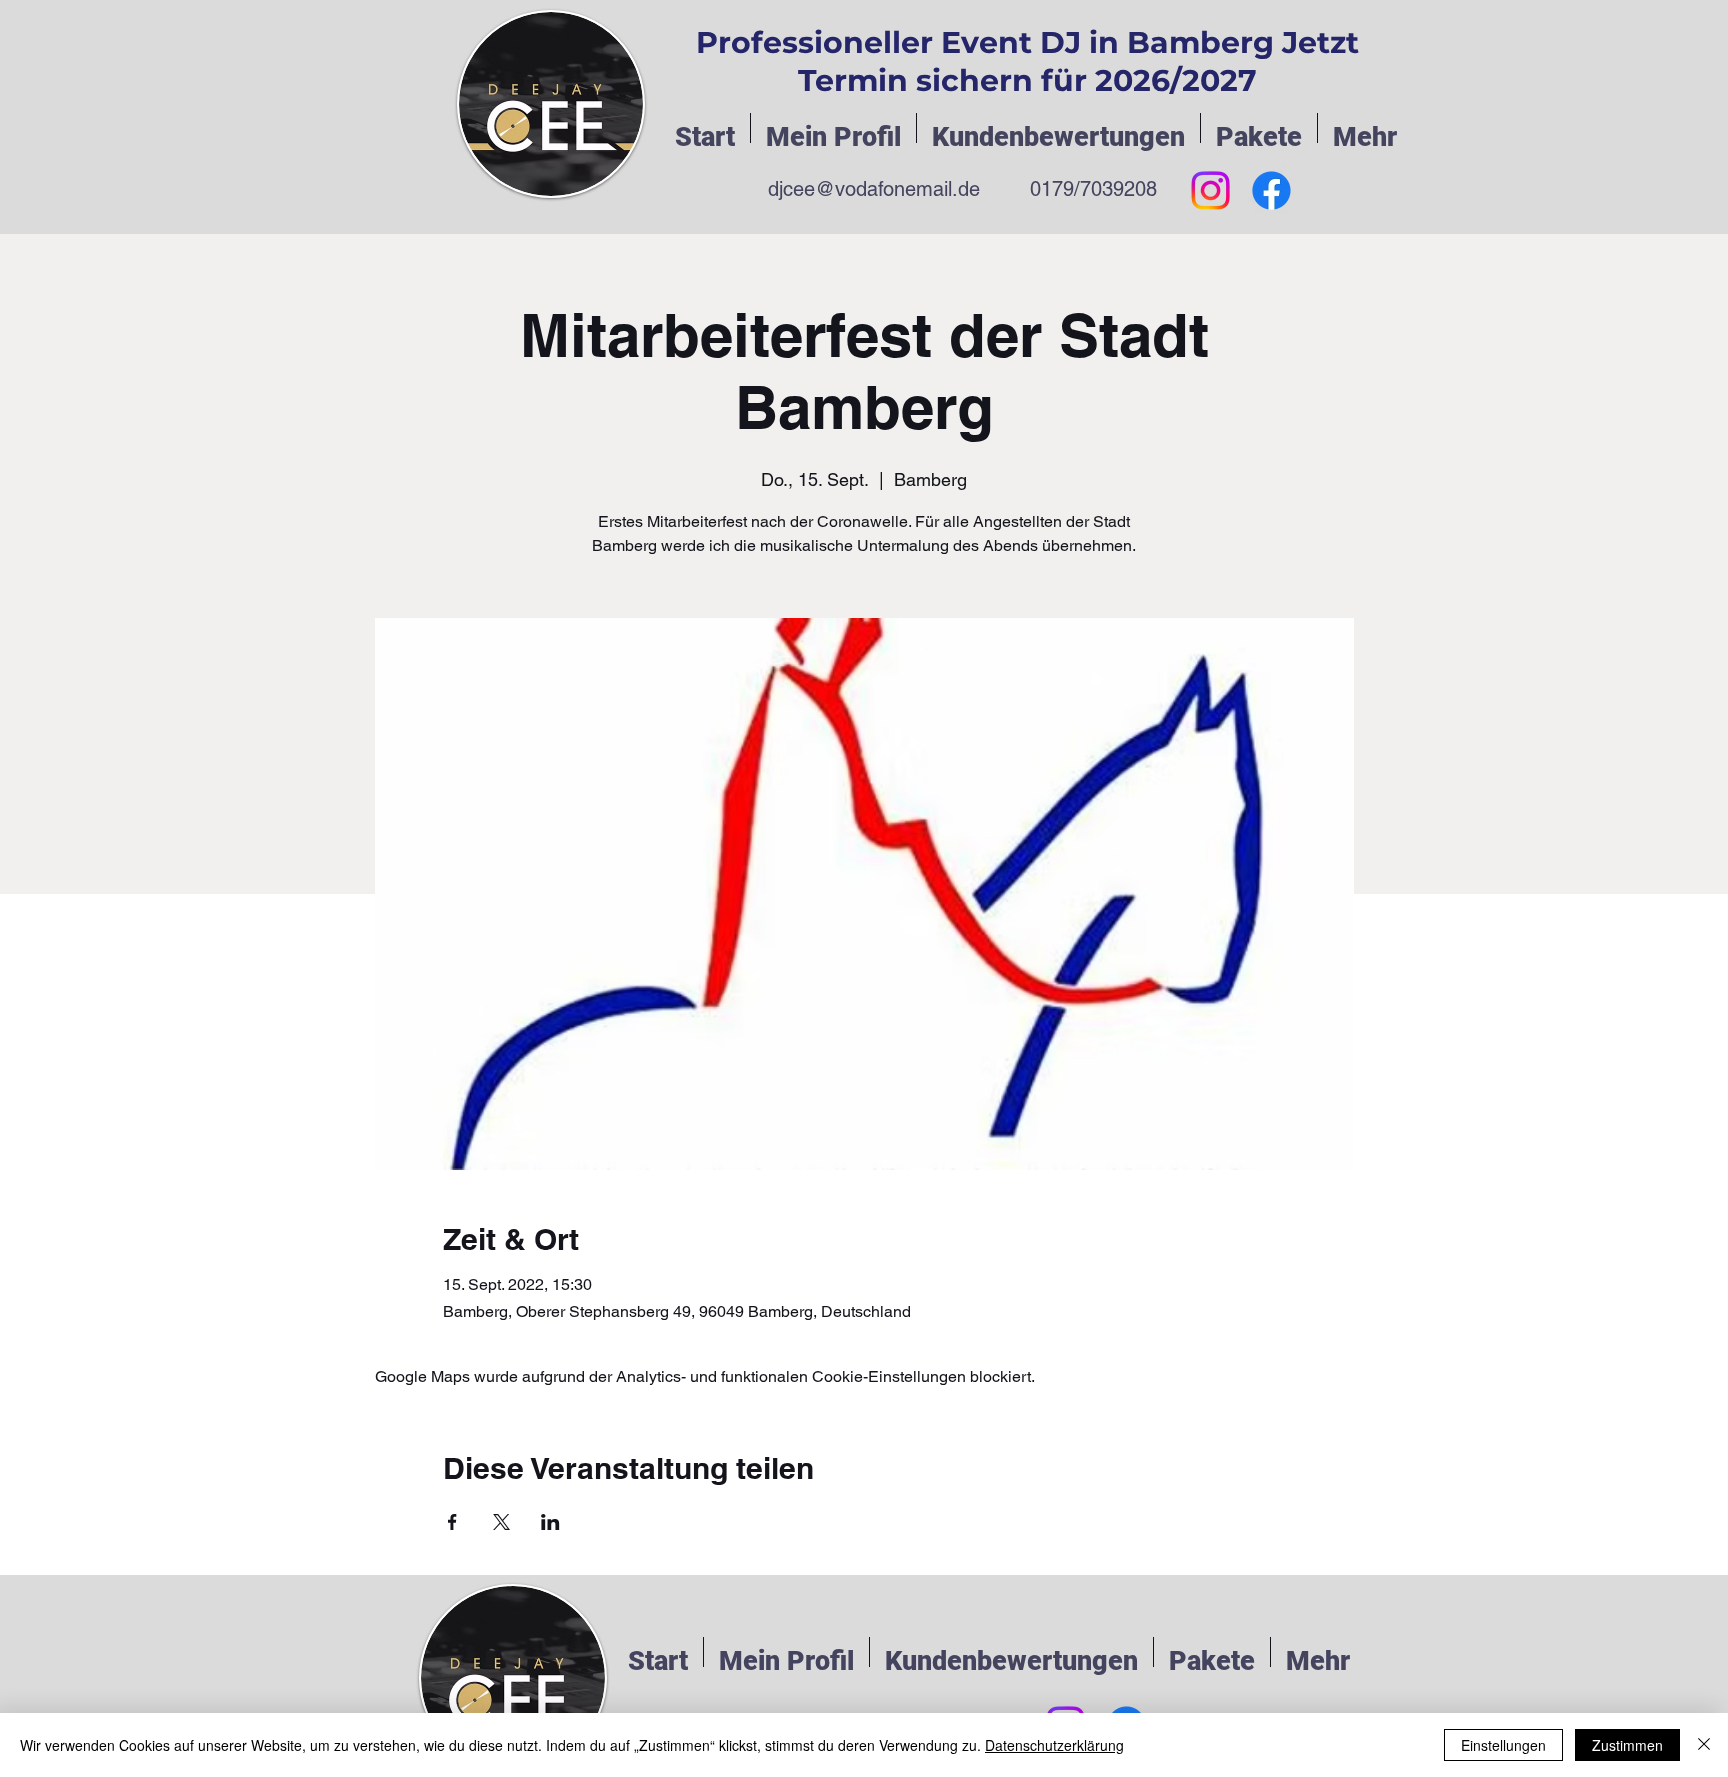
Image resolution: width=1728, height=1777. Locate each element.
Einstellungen (1503, 1745)
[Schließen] (1704, 1745)
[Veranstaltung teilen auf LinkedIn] (550, 1522)
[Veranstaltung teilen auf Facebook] (452, 1522)
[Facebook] (1271, 190)
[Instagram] (1210, 190)
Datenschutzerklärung (1054, 1745)
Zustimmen (1627, 1745)
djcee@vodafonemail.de (874, 189)
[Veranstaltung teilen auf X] (501, 1522)
